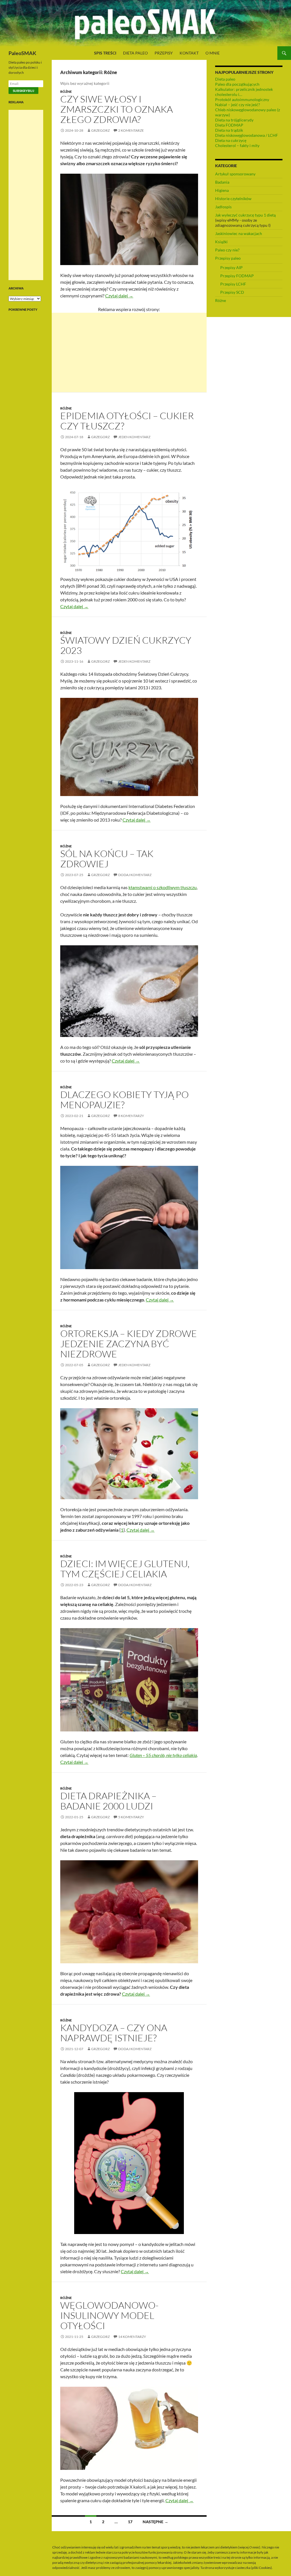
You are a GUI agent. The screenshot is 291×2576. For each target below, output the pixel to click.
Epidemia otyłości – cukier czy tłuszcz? (127, 421)
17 (130, 2522)
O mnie (213, 53)
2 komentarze (131, 130)
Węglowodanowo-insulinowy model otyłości (109, 2315)
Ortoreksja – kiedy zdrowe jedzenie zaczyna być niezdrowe (129, 1344)
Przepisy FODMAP (237, 276)
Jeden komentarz (134, 437)
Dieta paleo (135, 53)
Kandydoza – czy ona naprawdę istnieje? (114, 2033)
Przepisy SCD (232, 292)
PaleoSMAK (22, 53)
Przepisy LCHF (233, 284)
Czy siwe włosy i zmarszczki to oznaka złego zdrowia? (117, 109)
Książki (221, 242)
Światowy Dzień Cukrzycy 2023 (126, 645)
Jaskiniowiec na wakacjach (239, 233)
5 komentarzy (131, 1817)
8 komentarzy (131, 1116)
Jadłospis (223, 207)
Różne (66, 92)
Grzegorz (100, 130)
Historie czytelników (233, 199)
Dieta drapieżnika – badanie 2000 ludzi (108, 1801)
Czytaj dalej (119, 296)
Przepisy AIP (231, 267)
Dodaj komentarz (135, 875)
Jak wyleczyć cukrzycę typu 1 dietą (245, 215)
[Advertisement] (129, 352)
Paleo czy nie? (227, 250)
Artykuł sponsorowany (235, 174)
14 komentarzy (132, 2337)
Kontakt (189, 53)
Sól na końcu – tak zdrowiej (107, 859)
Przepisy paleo (228, 258)
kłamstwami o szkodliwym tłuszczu (163, 887)
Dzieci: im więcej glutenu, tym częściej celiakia (125, 1569)
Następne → (155, 2522)
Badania (222, 182)
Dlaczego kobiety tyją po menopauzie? (124, 1100)
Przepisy (164, 53)
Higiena (222, 190)
